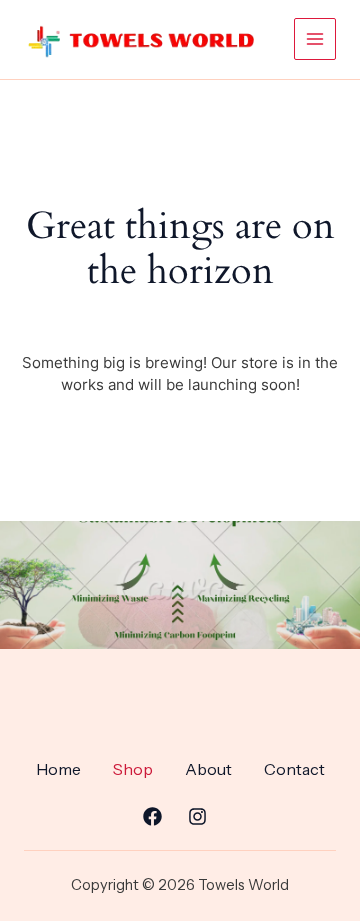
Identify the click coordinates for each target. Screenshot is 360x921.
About (208, 769)
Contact (294, 769)
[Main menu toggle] (315, 39)
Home (58, 769)
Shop (133, 769)
